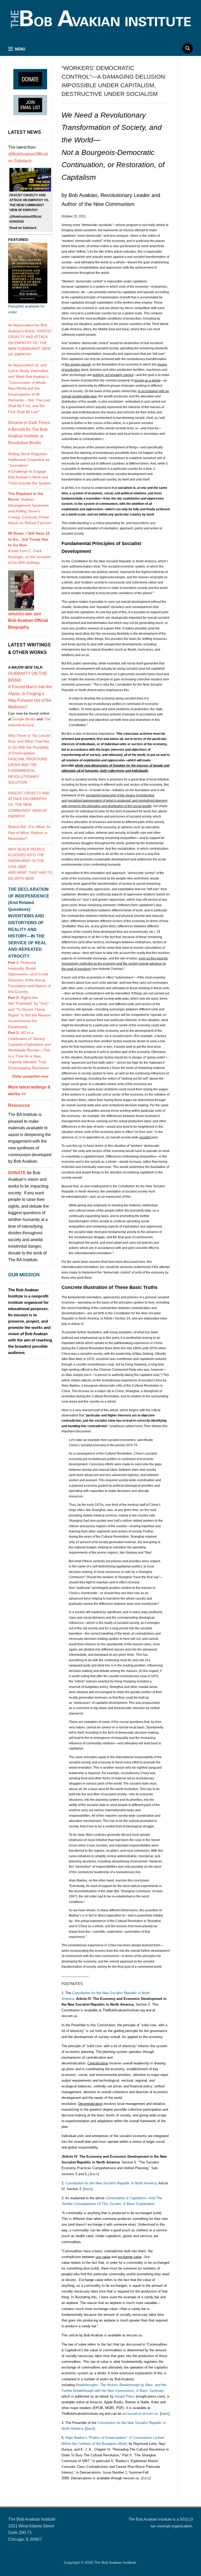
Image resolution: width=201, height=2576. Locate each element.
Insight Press (125, 2396)
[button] (17, 49)
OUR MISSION (24, 1275)
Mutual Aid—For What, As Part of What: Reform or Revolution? (29, 833)
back (94, 2174)
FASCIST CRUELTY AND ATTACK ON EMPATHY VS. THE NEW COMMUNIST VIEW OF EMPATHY (29, 805)
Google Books (24, 719)
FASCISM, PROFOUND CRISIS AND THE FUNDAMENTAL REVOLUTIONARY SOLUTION (28, 771)
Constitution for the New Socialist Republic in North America (111, 2183)
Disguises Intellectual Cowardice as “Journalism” (29, 460)
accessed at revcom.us (140, 2414)
